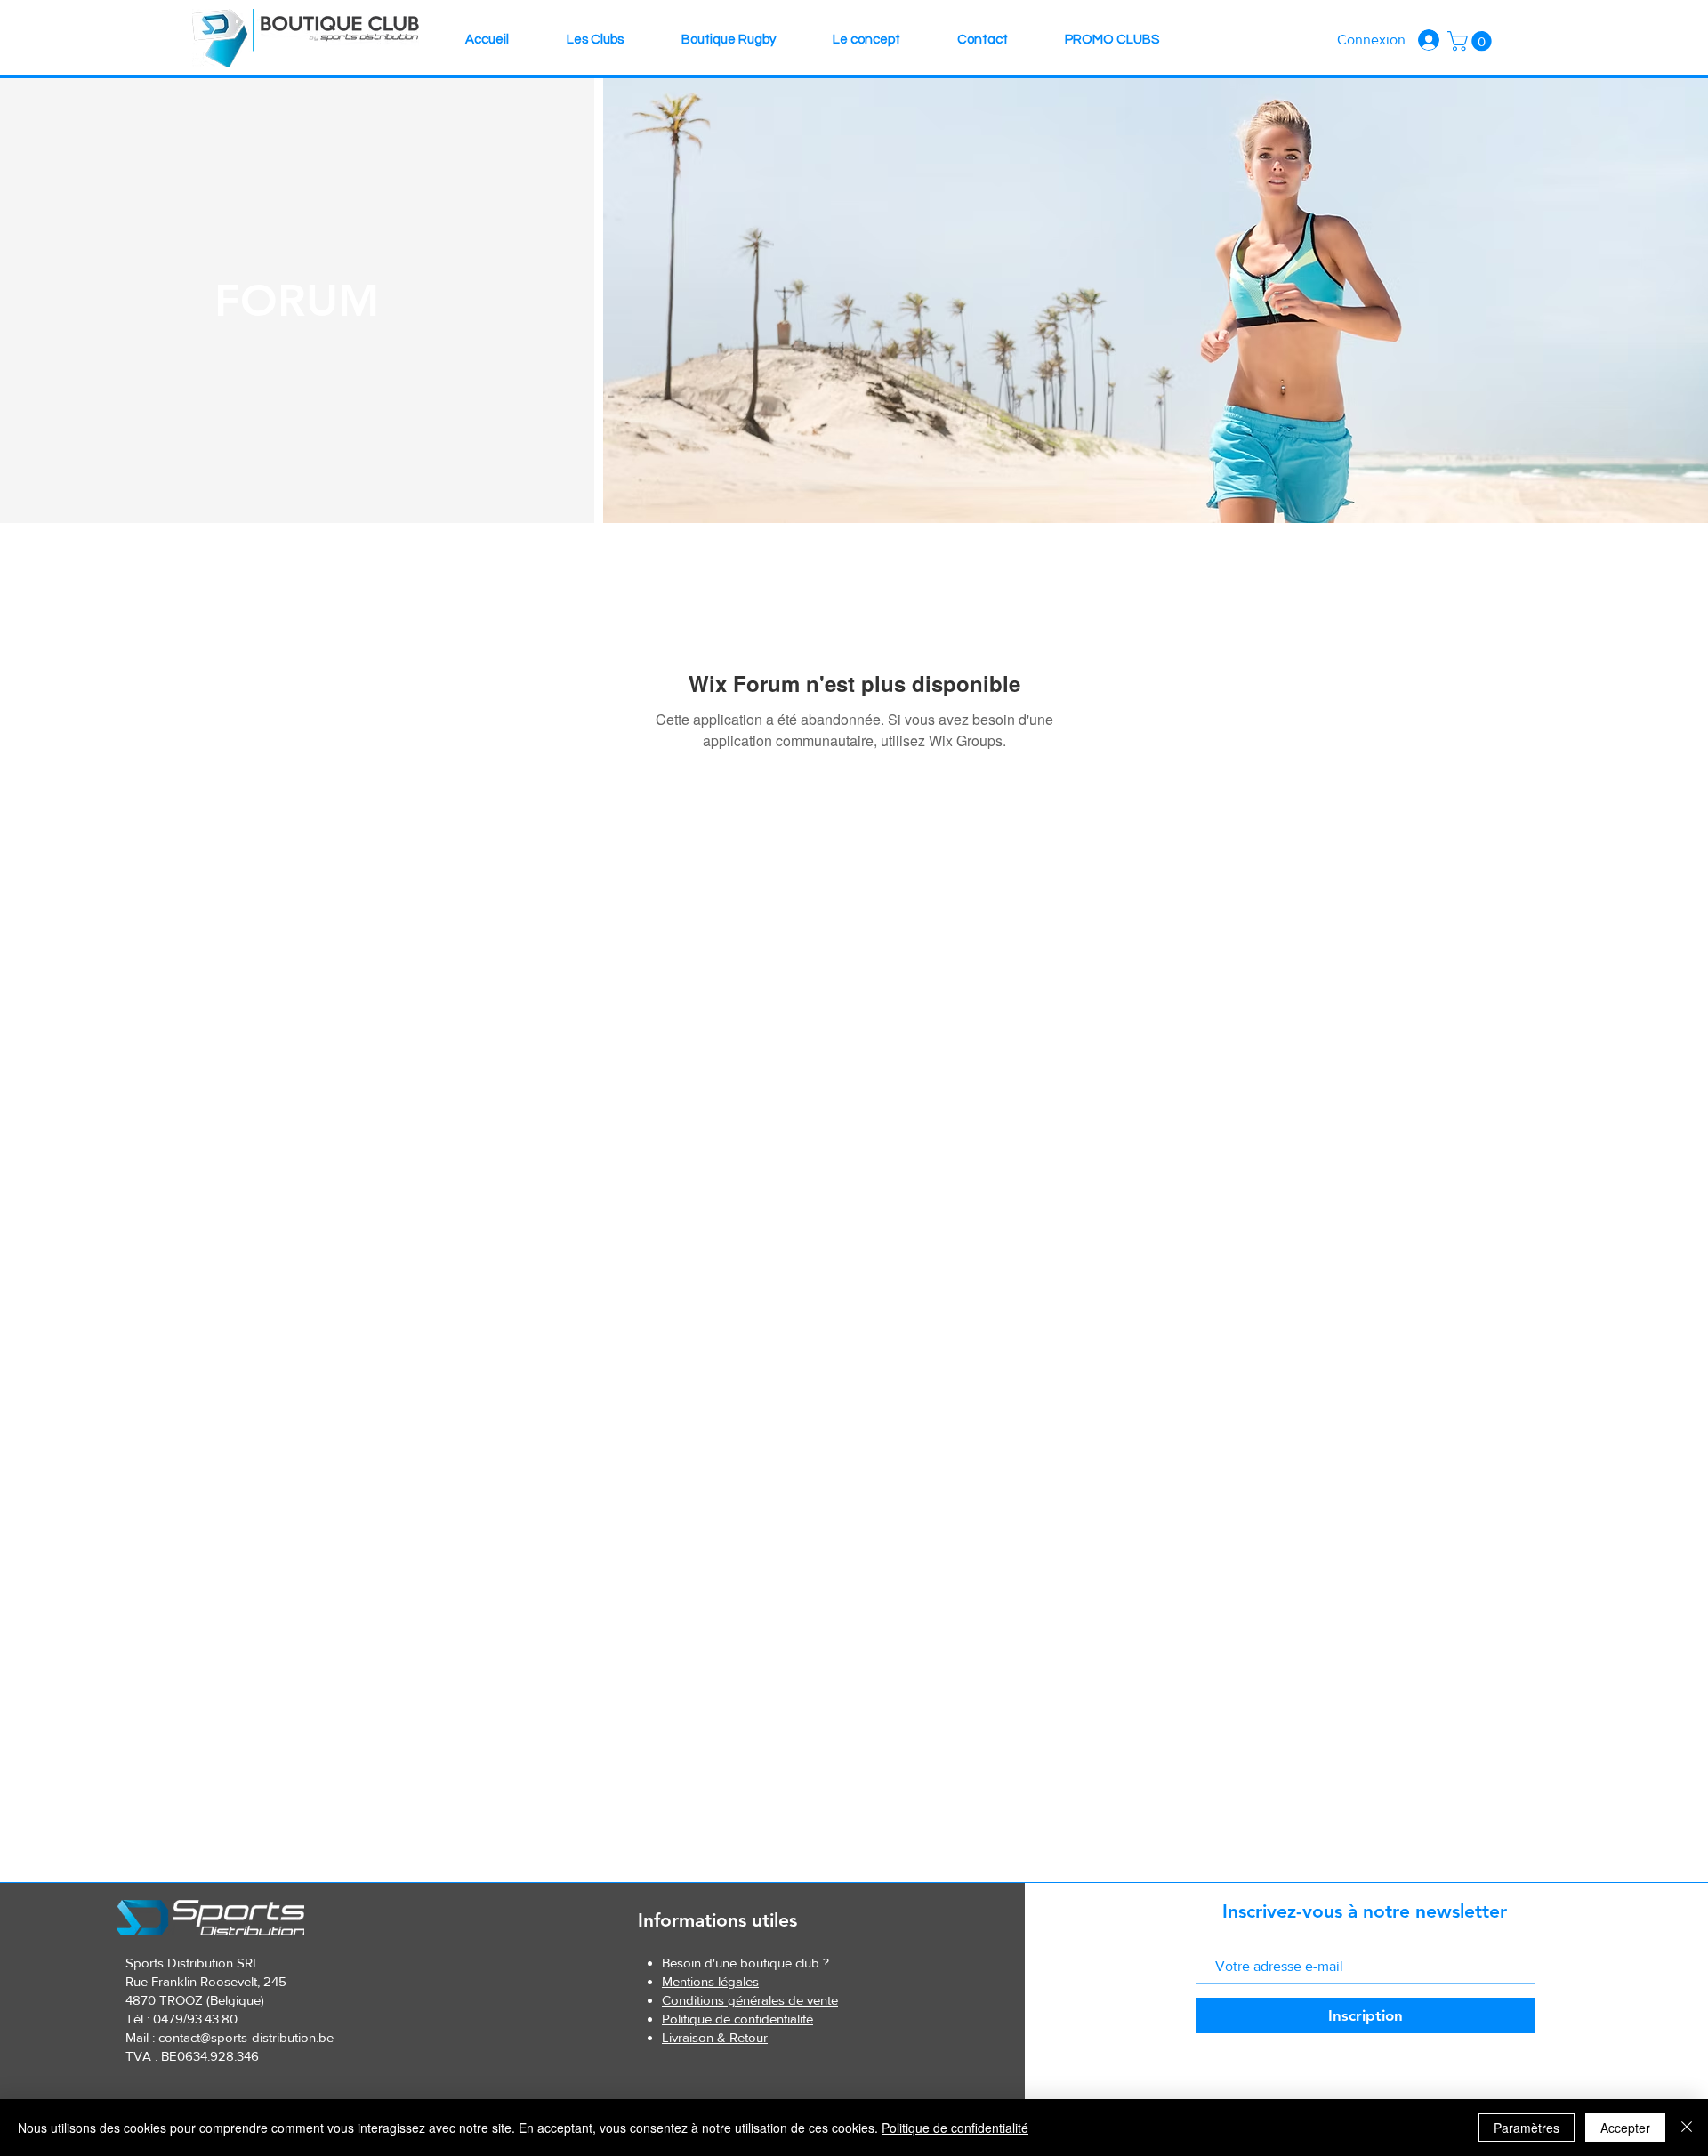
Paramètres (1527, 2128)
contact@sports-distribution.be (246, 2037)
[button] (1472, 41)
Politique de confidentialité (955, 2128)
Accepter (1625, 2128)
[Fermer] (1687, 2128)
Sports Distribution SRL (193, 1963)
